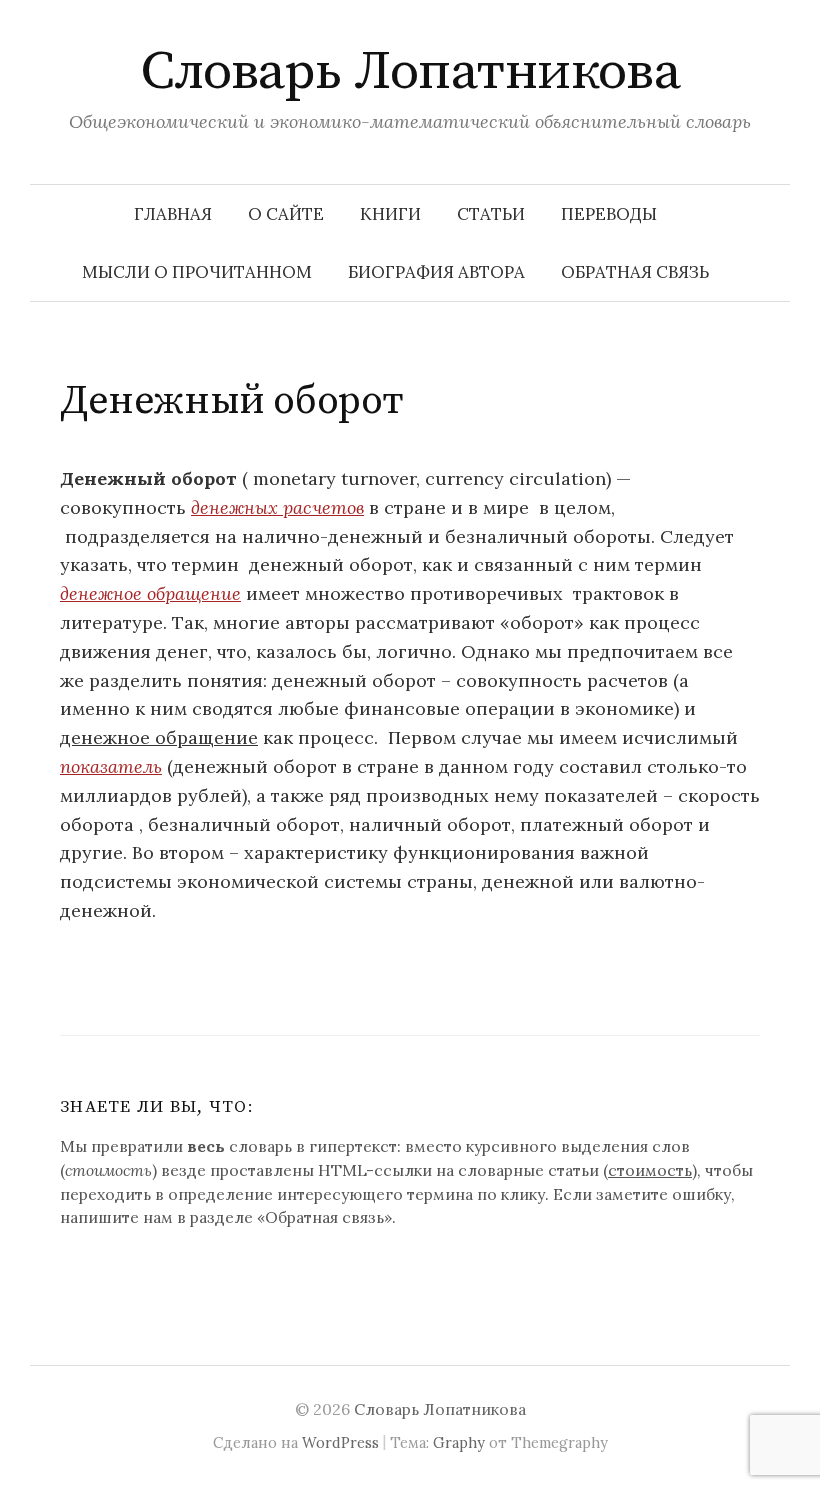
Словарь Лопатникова (410, 72)
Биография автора (436, 272)
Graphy (459, 1442)
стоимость (650, 1170)
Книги (390, 214)
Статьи (491, 214)
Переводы (609, 214)
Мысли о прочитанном (197, 272)
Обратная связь (635, 272)
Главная (173, 214)
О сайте (286, 214)
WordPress (340, 1442)
